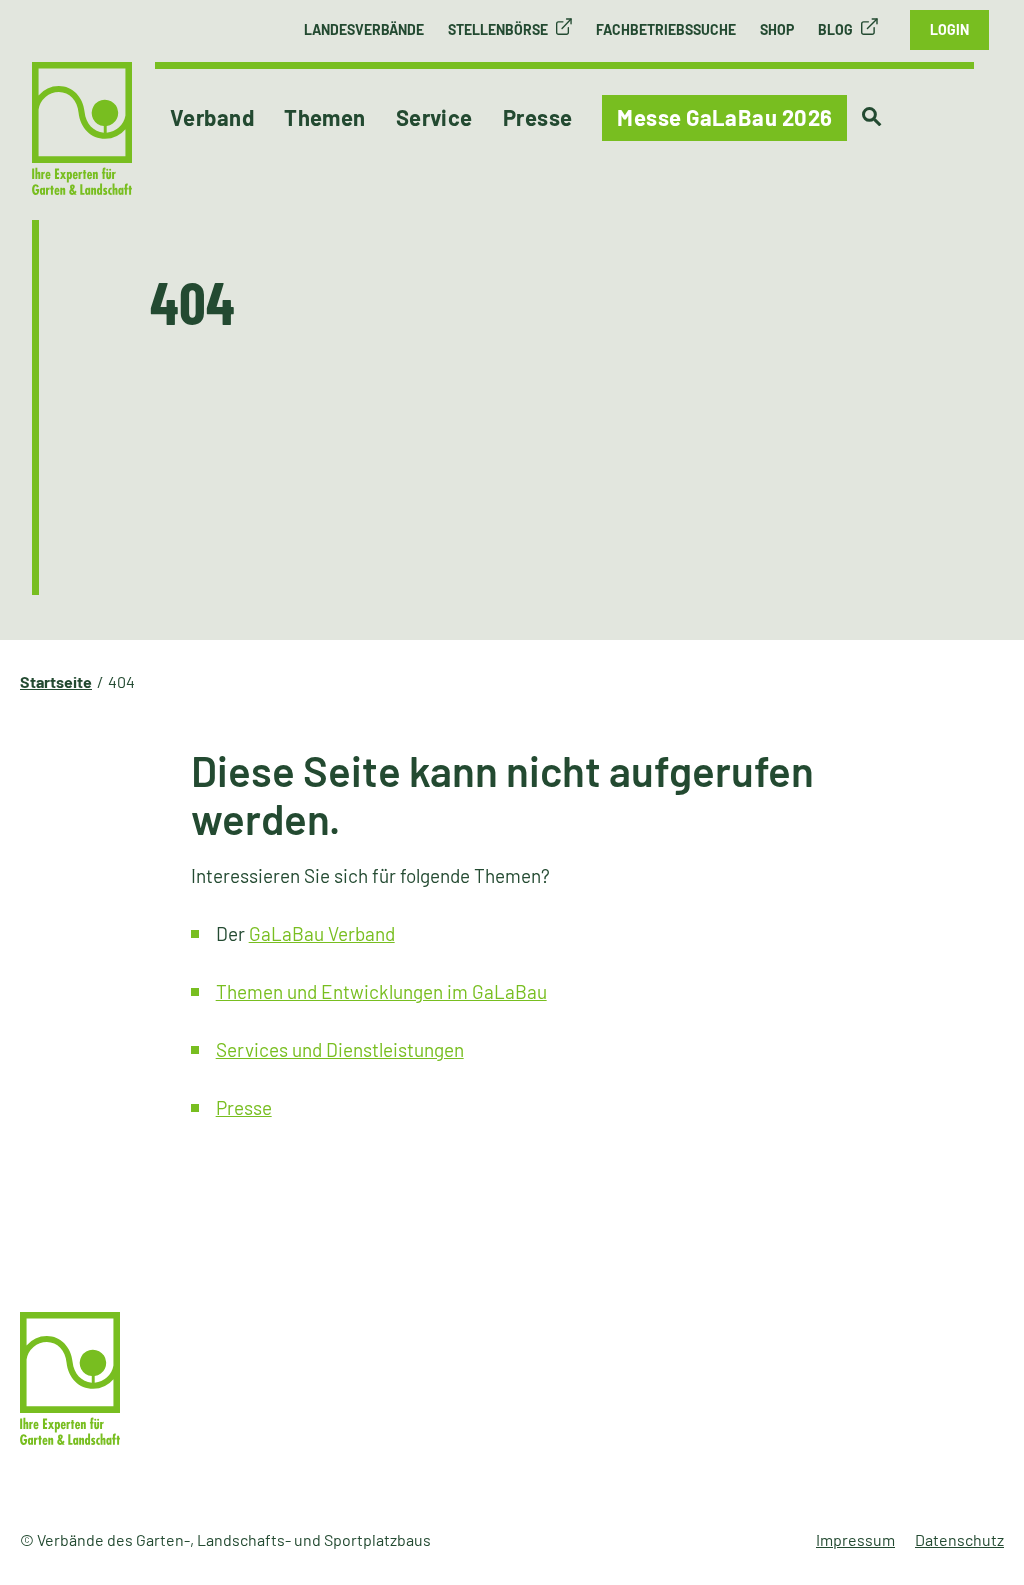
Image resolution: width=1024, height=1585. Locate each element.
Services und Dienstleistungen (340, 1049)
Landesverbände (364, 29)
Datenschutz (959, 1539)
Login (949, 29)
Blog (835, 29)
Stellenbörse (498, 29)
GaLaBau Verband (322, 933)
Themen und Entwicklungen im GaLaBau (381, 991)
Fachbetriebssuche (666, 29)
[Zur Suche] (871, 117)
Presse (244, 1107)
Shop (777, 29)
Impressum (855, 1539)
